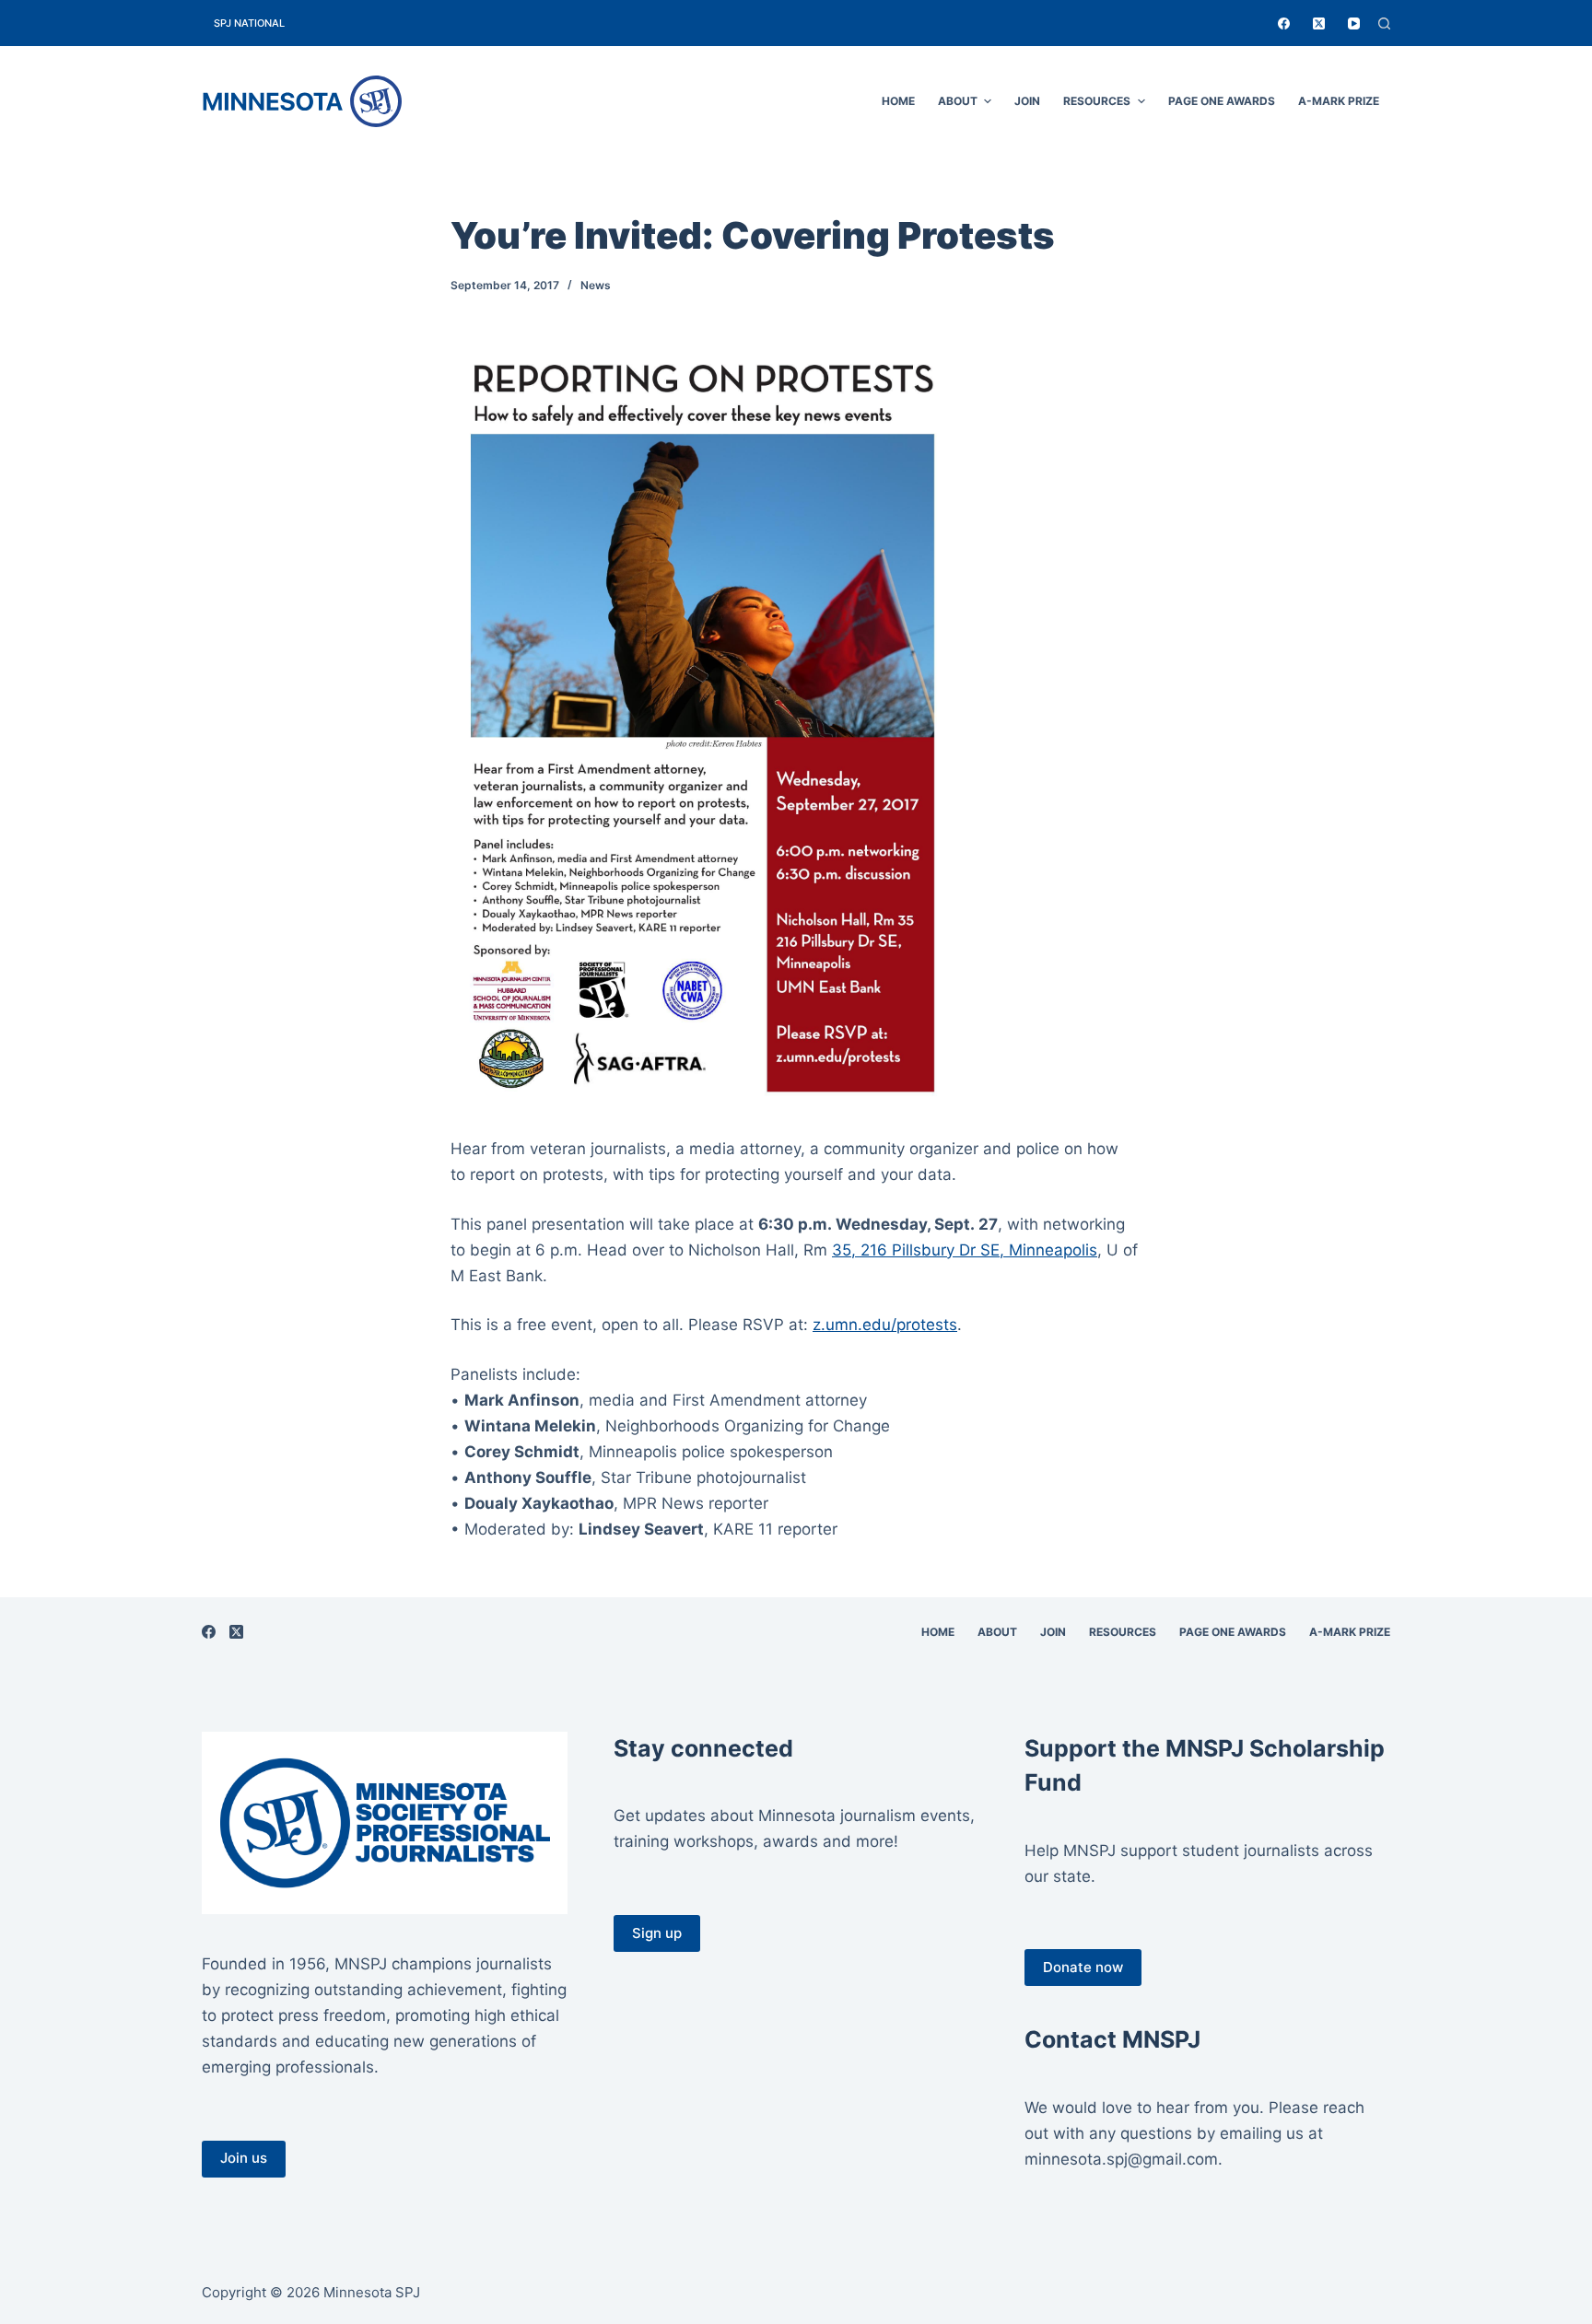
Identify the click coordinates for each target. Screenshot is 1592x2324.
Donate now (1083, 1967)
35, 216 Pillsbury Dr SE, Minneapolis (965, 1250)
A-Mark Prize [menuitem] (1339, 101)
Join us (244, 2158)
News (596, 285)
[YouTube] (1354, 23)
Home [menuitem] (898, 101)
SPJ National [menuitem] (249, 23)
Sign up (657, 1933)
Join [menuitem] (1027, 101)
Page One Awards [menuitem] (1222, 101)
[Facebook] (1284, 23)
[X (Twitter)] (1319, 23)
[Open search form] (1384, 23)
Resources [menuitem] (1097, 101)
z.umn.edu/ (885, 1325)
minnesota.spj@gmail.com (1121, 2159)
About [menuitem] (958, 101)
